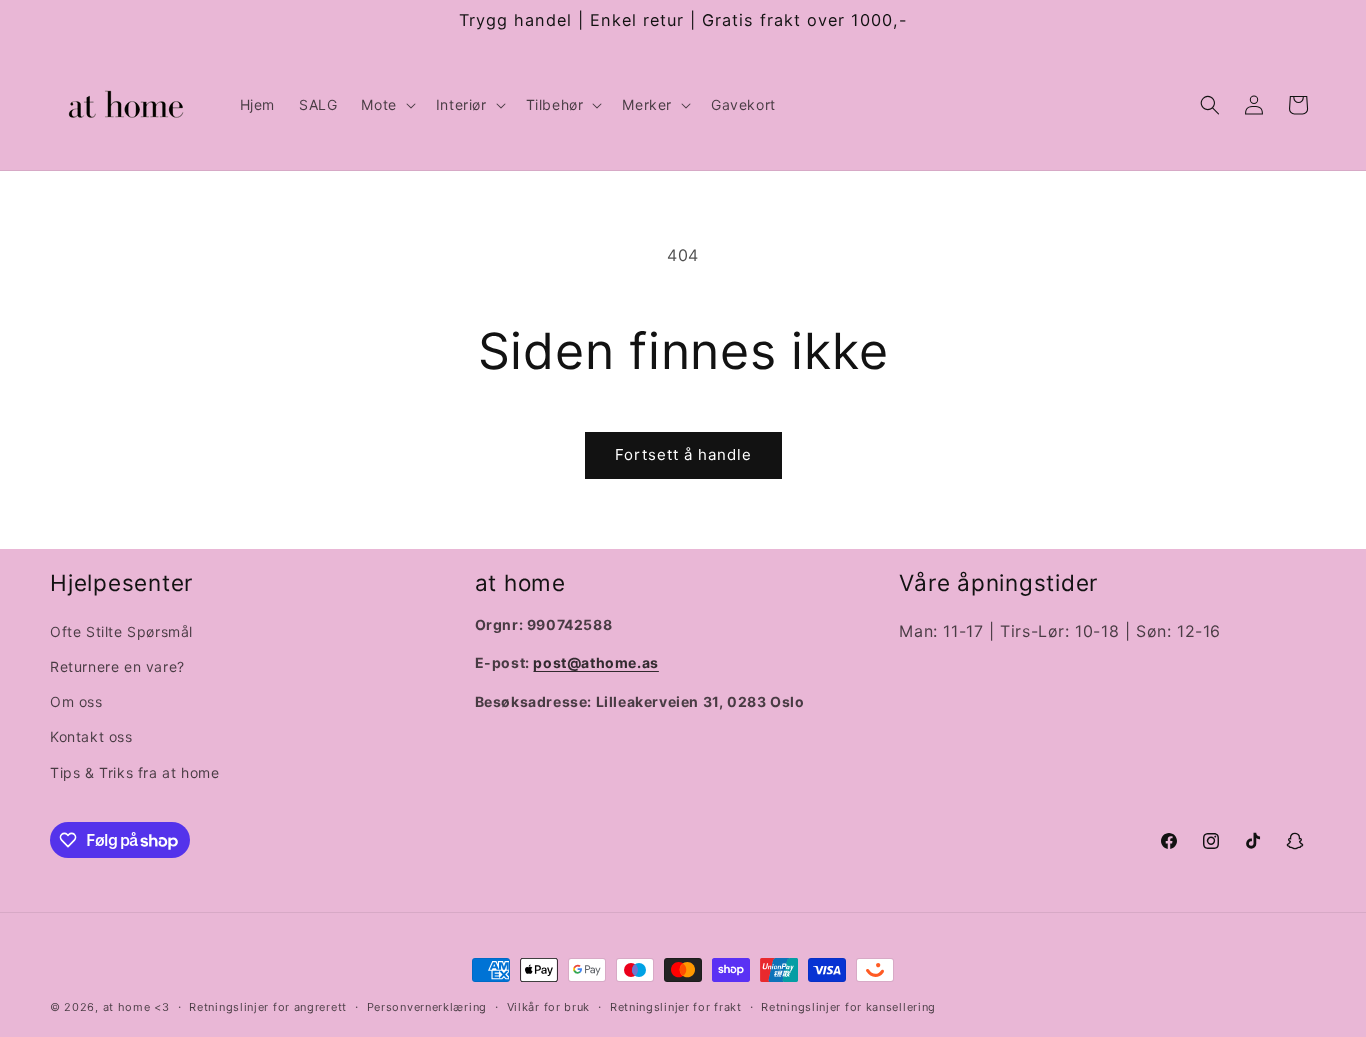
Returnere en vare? (117, 666)
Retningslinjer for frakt (676, 1007)
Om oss (76, 701)
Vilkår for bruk (549, 1007)
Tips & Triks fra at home (134, 772)
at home (127, 1007)
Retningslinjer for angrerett (268, 1007)
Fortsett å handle (683, 454)
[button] (386, 105)
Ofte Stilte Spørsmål (121, 631)
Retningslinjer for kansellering (848, 1007)
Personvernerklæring (427, 1007)
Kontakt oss (91, 736)
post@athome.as (595, 662)
